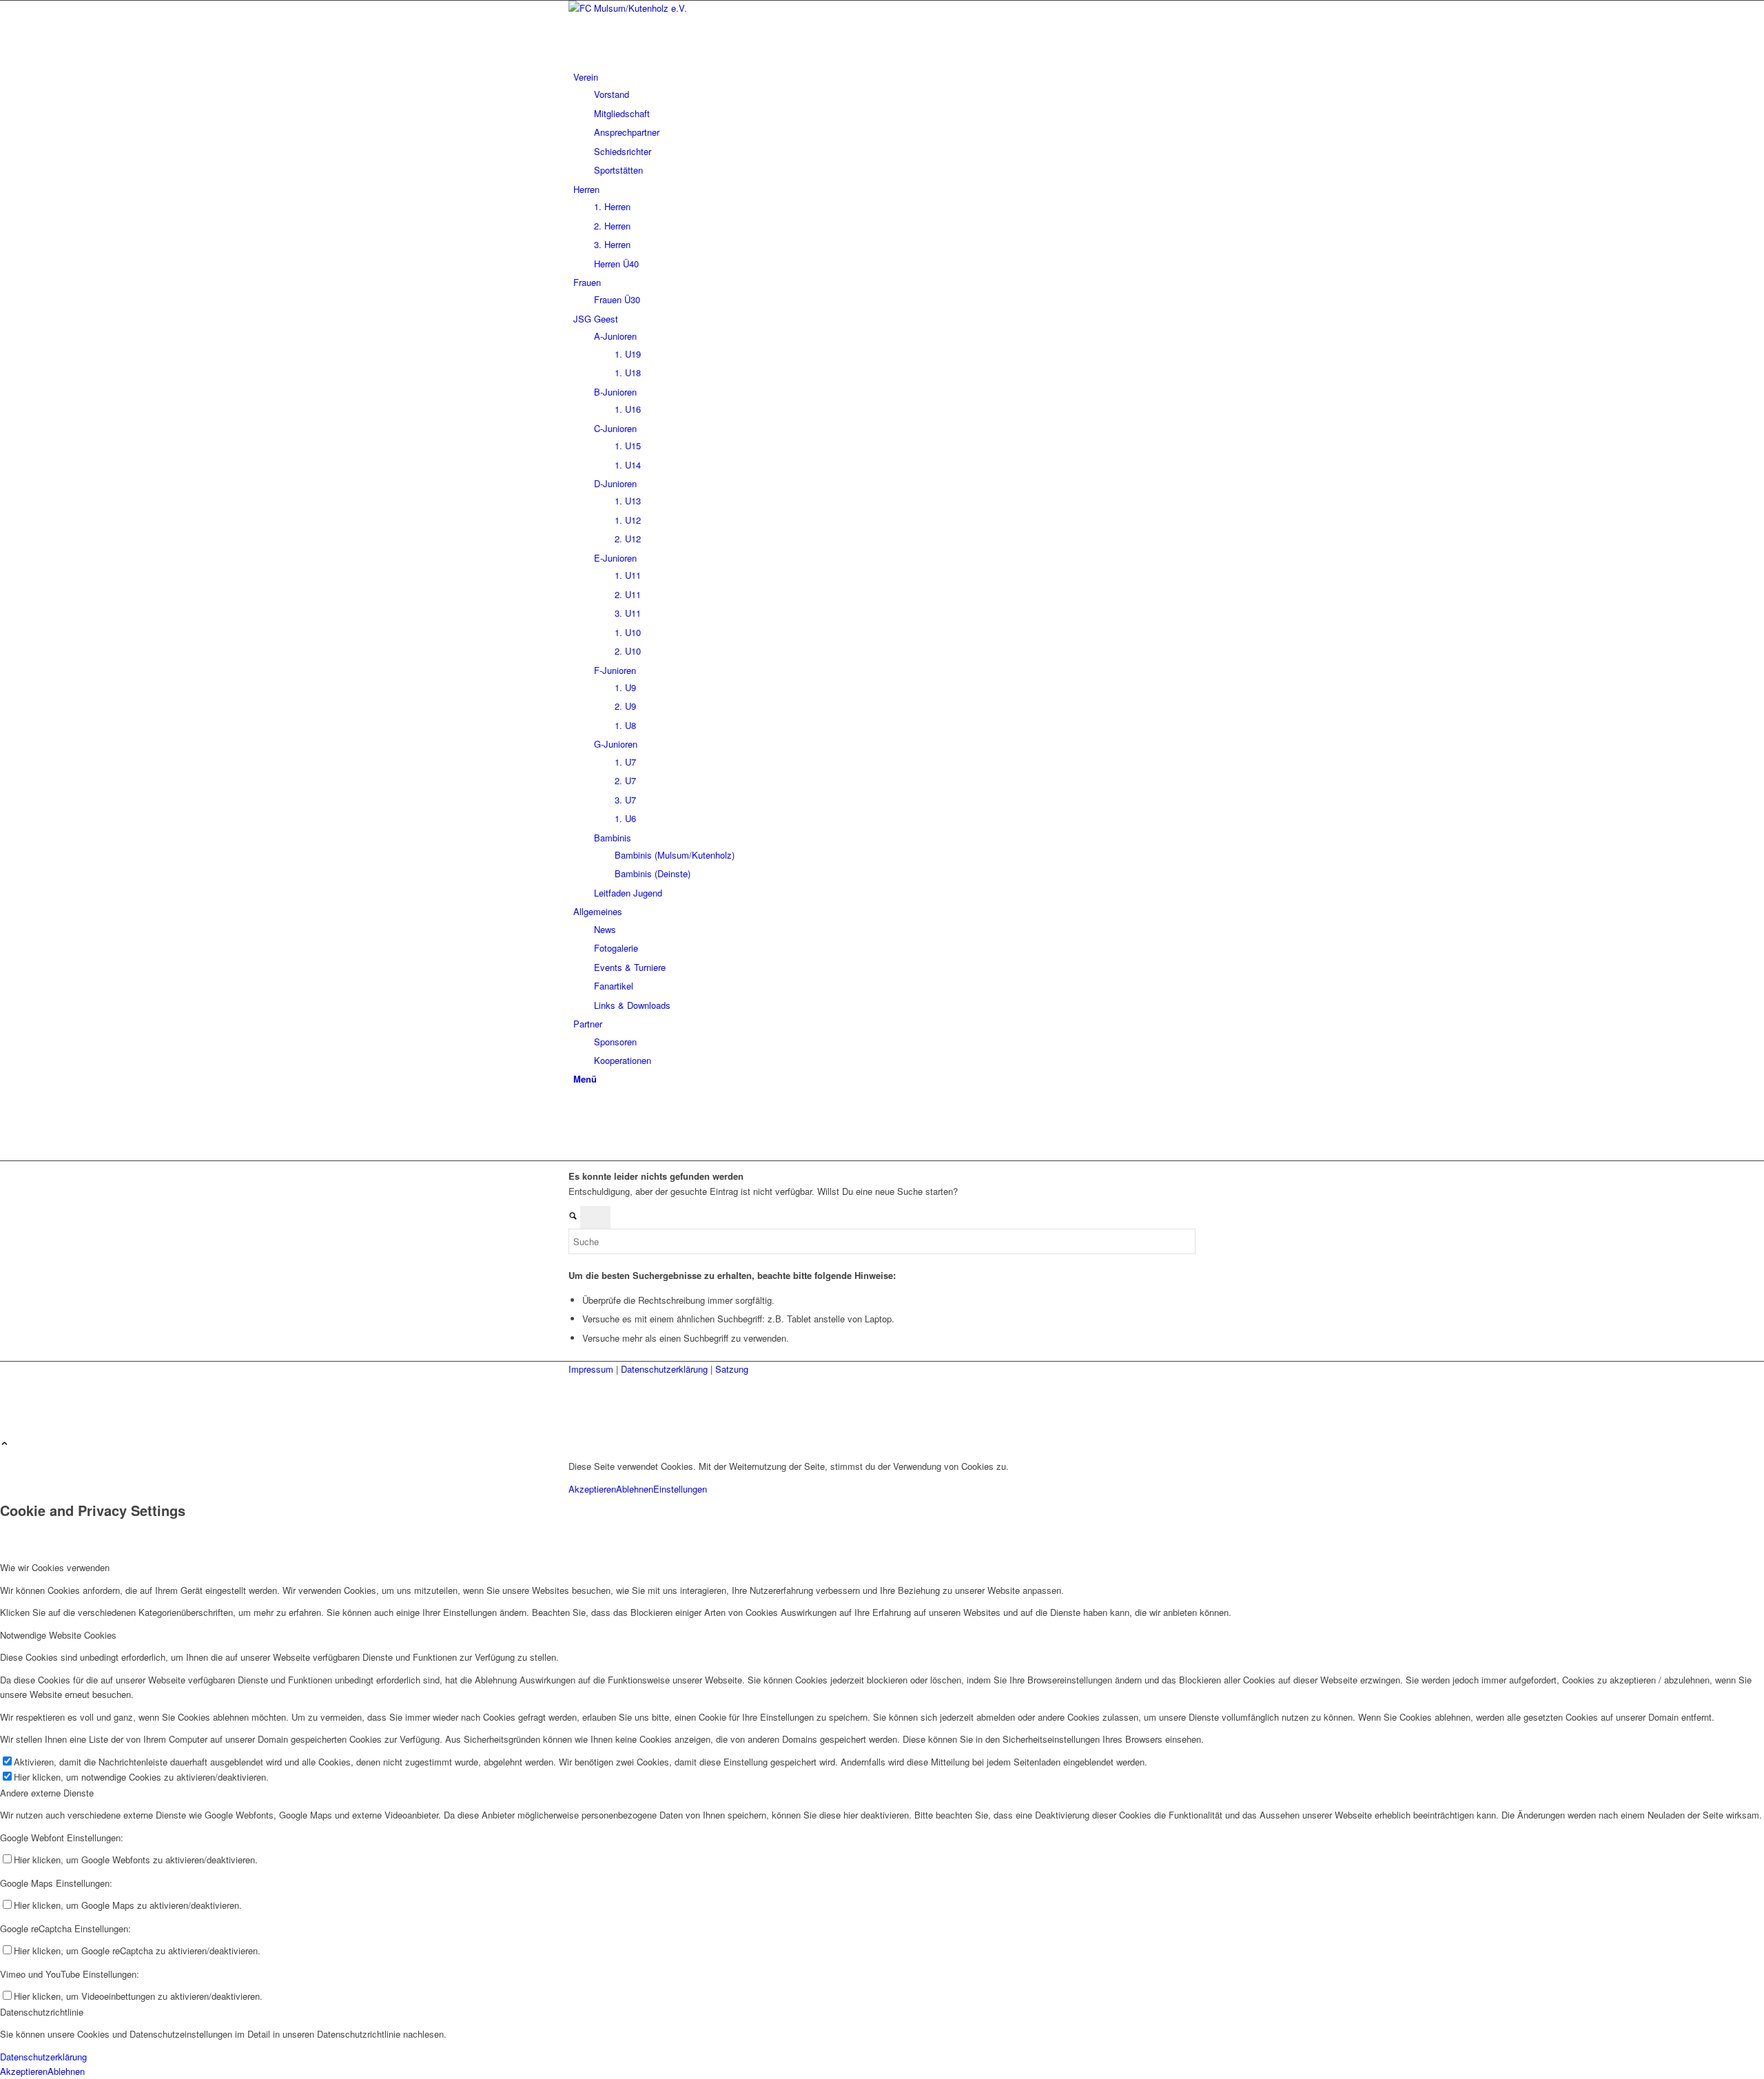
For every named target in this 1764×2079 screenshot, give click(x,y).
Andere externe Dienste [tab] (47, 1793)
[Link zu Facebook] (577, 1108)
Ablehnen (635, 1489)
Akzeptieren (592, 1489)
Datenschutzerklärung (666, 1369)
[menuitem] (884, 124)
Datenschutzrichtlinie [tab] (42, 2012)
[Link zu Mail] (577, 1139)
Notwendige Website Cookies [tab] (58, 1635)
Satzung (732, 1369)
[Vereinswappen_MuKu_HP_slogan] (672, 8)
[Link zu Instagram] (577, 1123)
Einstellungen (680, 1489)
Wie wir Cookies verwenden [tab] (55, 1567)
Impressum (592, 1369)
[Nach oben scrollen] (4, 1444)
